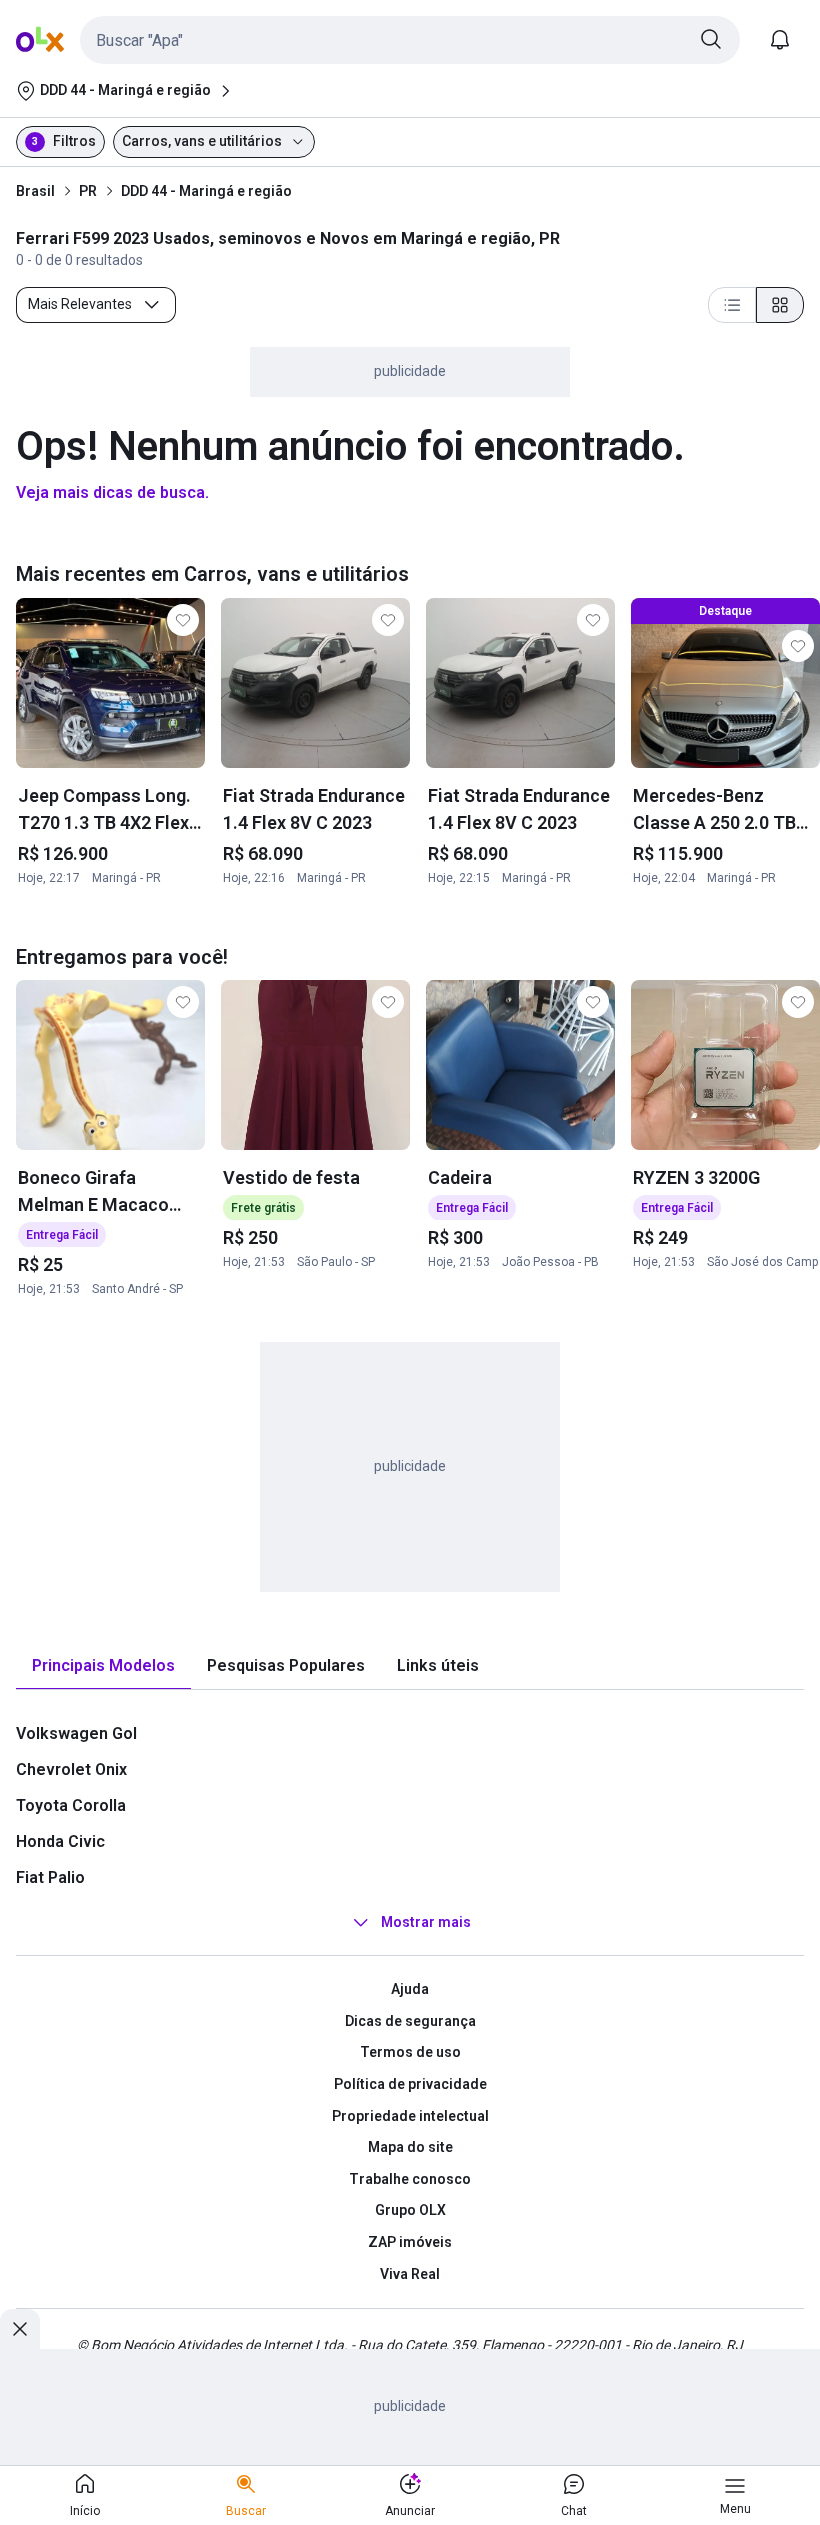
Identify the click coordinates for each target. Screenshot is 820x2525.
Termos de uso (410, 2052)
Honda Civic (60, 1841)
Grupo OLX (410, 2210)
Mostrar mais (426, 1922)
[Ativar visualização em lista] (732, 305)
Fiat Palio (50, 1877)
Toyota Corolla (71, 1805)
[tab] (103, 1666)
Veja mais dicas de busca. (112, 492)
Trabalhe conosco (410, 2179)
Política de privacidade (410, 2084)
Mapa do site (410, 2147)
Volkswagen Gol (76, 1733)
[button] (410, 40)
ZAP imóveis (410, 2242)
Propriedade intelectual (410, 2116)
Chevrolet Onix (71, 1769)
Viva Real (410, 2274)
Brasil (35, 191)
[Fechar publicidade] (20, 2329)
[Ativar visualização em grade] (780, 305)
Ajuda (410, 1989)
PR (88, 191)
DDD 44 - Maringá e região (206, 191)
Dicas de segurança (410, 2021)
